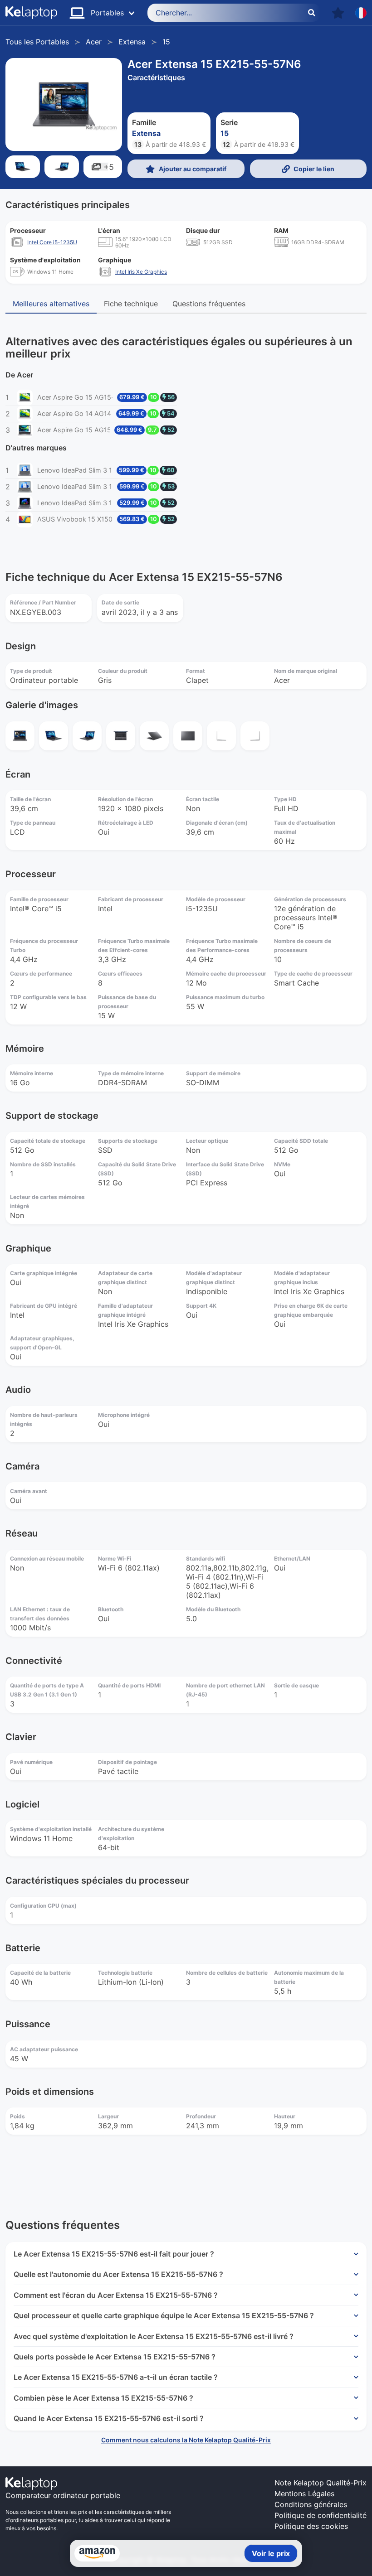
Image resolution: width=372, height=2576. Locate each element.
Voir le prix (271, 2553)
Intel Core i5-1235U (52, 242)
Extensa (132, 42)
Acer (94, 42)
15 (166, 42)
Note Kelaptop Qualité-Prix (321, 2483)
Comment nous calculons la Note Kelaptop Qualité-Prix (186, 2440)
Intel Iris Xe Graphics (141, 272)
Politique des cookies (311, 2526)
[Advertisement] (186, 2166)
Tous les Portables (37, 42)
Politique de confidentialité (321, 2515)
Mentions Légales (304, 2494)
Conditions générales (311, 2504)
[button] (338, 13)
